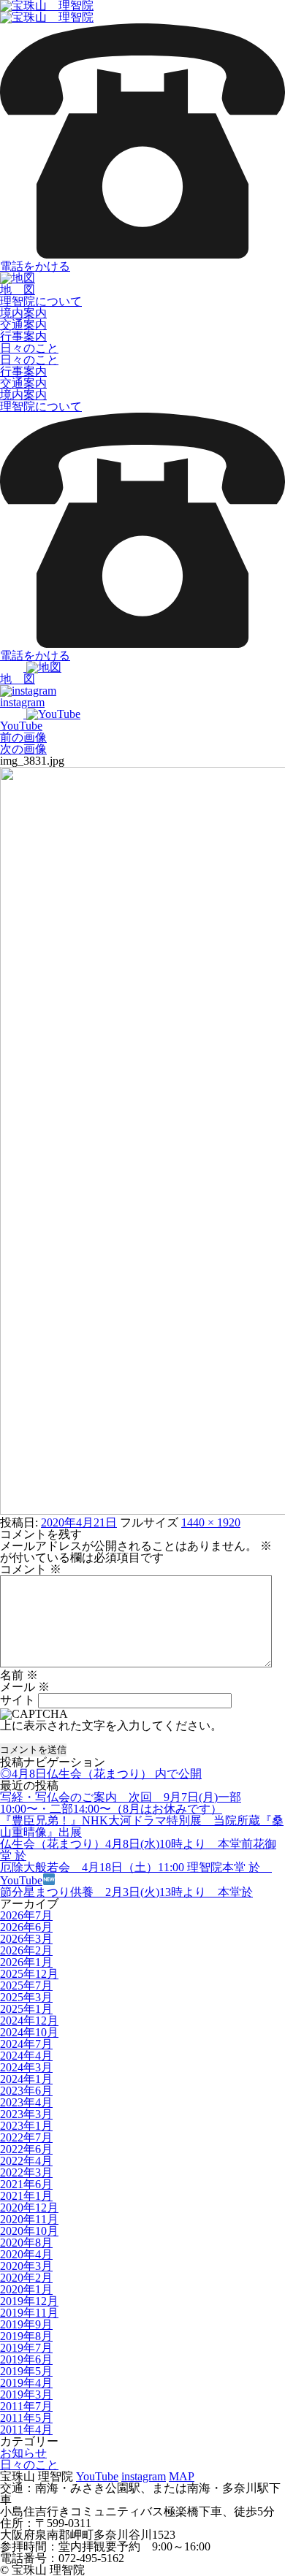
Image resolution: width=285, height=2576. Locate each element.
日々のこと (29, 348)
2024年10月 (29, 2032)
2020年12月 (29, 2208)
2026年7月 (26, 1915)
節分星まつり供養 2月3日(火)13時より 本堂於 (126, 1892)
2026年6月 (26, 1927)
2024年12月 (29, 2021)
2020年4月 (26, 2254)
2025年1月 (26, 2009)
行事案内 (23, 336)
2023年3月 (26, 2114)
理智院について (41, 301)
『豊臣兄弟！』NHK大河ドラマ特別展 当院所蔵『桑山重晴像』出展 (142, 1826)
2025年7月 (26, 1985)
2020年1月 (26, 2289)
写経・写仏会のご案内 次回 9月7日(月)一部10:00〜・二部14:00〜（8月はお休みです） (121, 1803)
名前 (19, 1675)
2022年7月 (26, 2137)
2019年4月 (26, 2383)
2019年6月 (26, 2359)
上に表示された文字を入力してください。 (111, 1725)
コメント (31, 1569)
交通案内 (23, 325)
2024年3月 (26, 2067)
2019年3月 (26, 2395)
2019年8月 (26, 2336)
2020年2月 (26, 2278)
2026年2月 (26, 1950)
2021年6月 (26, 2184)
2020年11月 (29, 2219)
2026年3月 (26, 1939)
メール (25, 1687)
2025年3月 (26, 1997)
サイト (18, 1700)
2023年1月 (26, 2126)
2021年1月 (26, 2196)
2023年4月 (26, 2102)
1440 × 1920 (211, 1522)
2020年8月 (26, 2243)
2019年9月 (26, 2324)
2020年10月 (29, 2231)
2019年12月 (29, 2301)
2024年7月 (26, 2044)
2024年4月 (26, 2056)
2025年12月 (29, 1974)
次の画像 (23, 749)
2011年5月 (26, 2418)
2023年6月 (26, 2091)
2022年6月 (26, 2149)
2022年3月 (26, 2172)
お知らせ (23, 2453)
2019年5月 (26, 2371)
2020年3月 (26, 2266)
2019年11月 (29, 2313)
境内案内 (23, 313)
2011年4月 (26, 2430)
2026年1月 (26, 1962)
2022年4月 (26, 2161)
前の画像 (23, 737)
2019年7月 (26, 2348)
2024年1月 (26, 2079)
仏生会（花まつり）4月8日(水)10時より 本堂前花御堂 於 (138, 1850)
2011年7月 (26, 2406)
